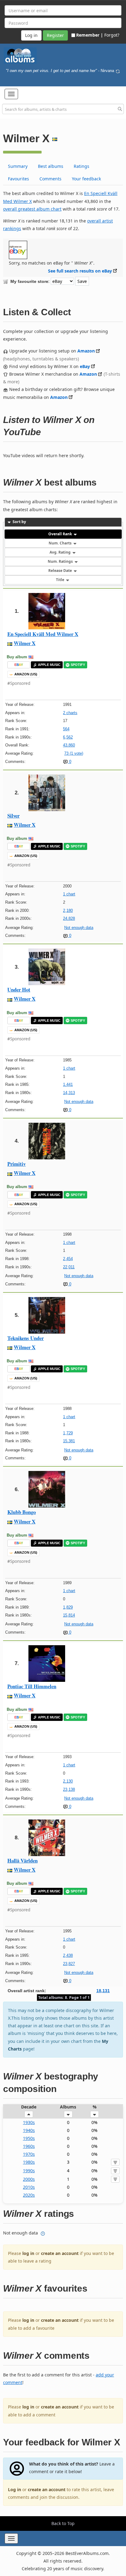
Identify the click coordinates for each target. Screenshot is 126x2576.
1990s (29, 2171)
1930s (29, 2122)
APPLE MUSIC (49, 665)
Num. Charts (61, 543)
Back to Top (63, 2523)
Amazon (86, 351)
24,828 (69, 918)
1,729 (68, 1433)
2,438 (68, 1955)
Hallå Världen (22, 1861)
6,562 (68, 737)
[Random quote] (118, 71)
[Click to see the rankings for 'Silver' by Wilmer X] (47, 792)
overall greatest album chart (32, 209)
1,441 (68, 1084)
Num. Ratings (61, 561)
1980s (29, 2162)
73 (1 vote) (74, 753)
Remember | (90, 35)
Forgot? (112, 35)
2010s (29, 2187)
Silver (13, 816)
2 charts (70, 713)
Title (61, 580)
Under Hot (19, 990)
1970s (29, 2154)
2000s (29, 2179)
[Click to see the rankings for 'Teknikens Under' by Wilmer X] (47, 1315)
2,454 (68, 1259)
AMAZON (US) (26, 674)
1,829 (68, 1607)
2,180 (68, 910)
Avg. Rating (61, 552)
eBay (85, 366)
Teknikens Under (26, 1338)
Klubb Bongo (22, 1512)
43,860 (69, 745)
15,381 (69, 1441)
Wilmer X (25, 643)
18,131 (103, 1991)
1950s (29, 2138)
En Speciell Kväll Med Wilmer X (43, 634)
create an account (60, 2253)
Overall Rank (61, 534)
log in (28, 2253)
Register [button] (55, 35)
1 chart (69, 894)
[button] (11, 94)
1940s (29, 2130)
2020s (29, 2195)
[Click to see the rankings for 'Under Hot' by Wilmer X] (47, 966)
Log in (15, 2489)
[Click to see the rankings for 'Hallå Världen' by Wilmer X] (47, 1837)
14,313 (69, 1093)
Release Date (61, 571)
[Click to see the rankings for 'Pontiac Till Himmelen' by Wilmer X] (47, 1663)
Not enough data (79, 928)
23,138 (69, 1789)
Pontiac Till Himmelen (32, 1686)
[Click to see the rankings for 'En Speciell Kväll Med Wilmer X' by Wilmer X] (47, 611)
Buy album (17, 657)
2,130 (68, 1781)
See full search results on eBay (80, 271)
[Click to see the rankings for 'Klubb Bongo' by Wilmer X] (47, 1489)
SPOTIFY (78, 665)
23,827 (69, 1964)
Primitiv (17, 1164)
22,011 (69, 1267)
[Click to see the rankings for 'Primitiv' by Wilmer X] (47, 1141)
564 (66, 729)
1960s (29, 2146)
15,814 (69, 1615)
